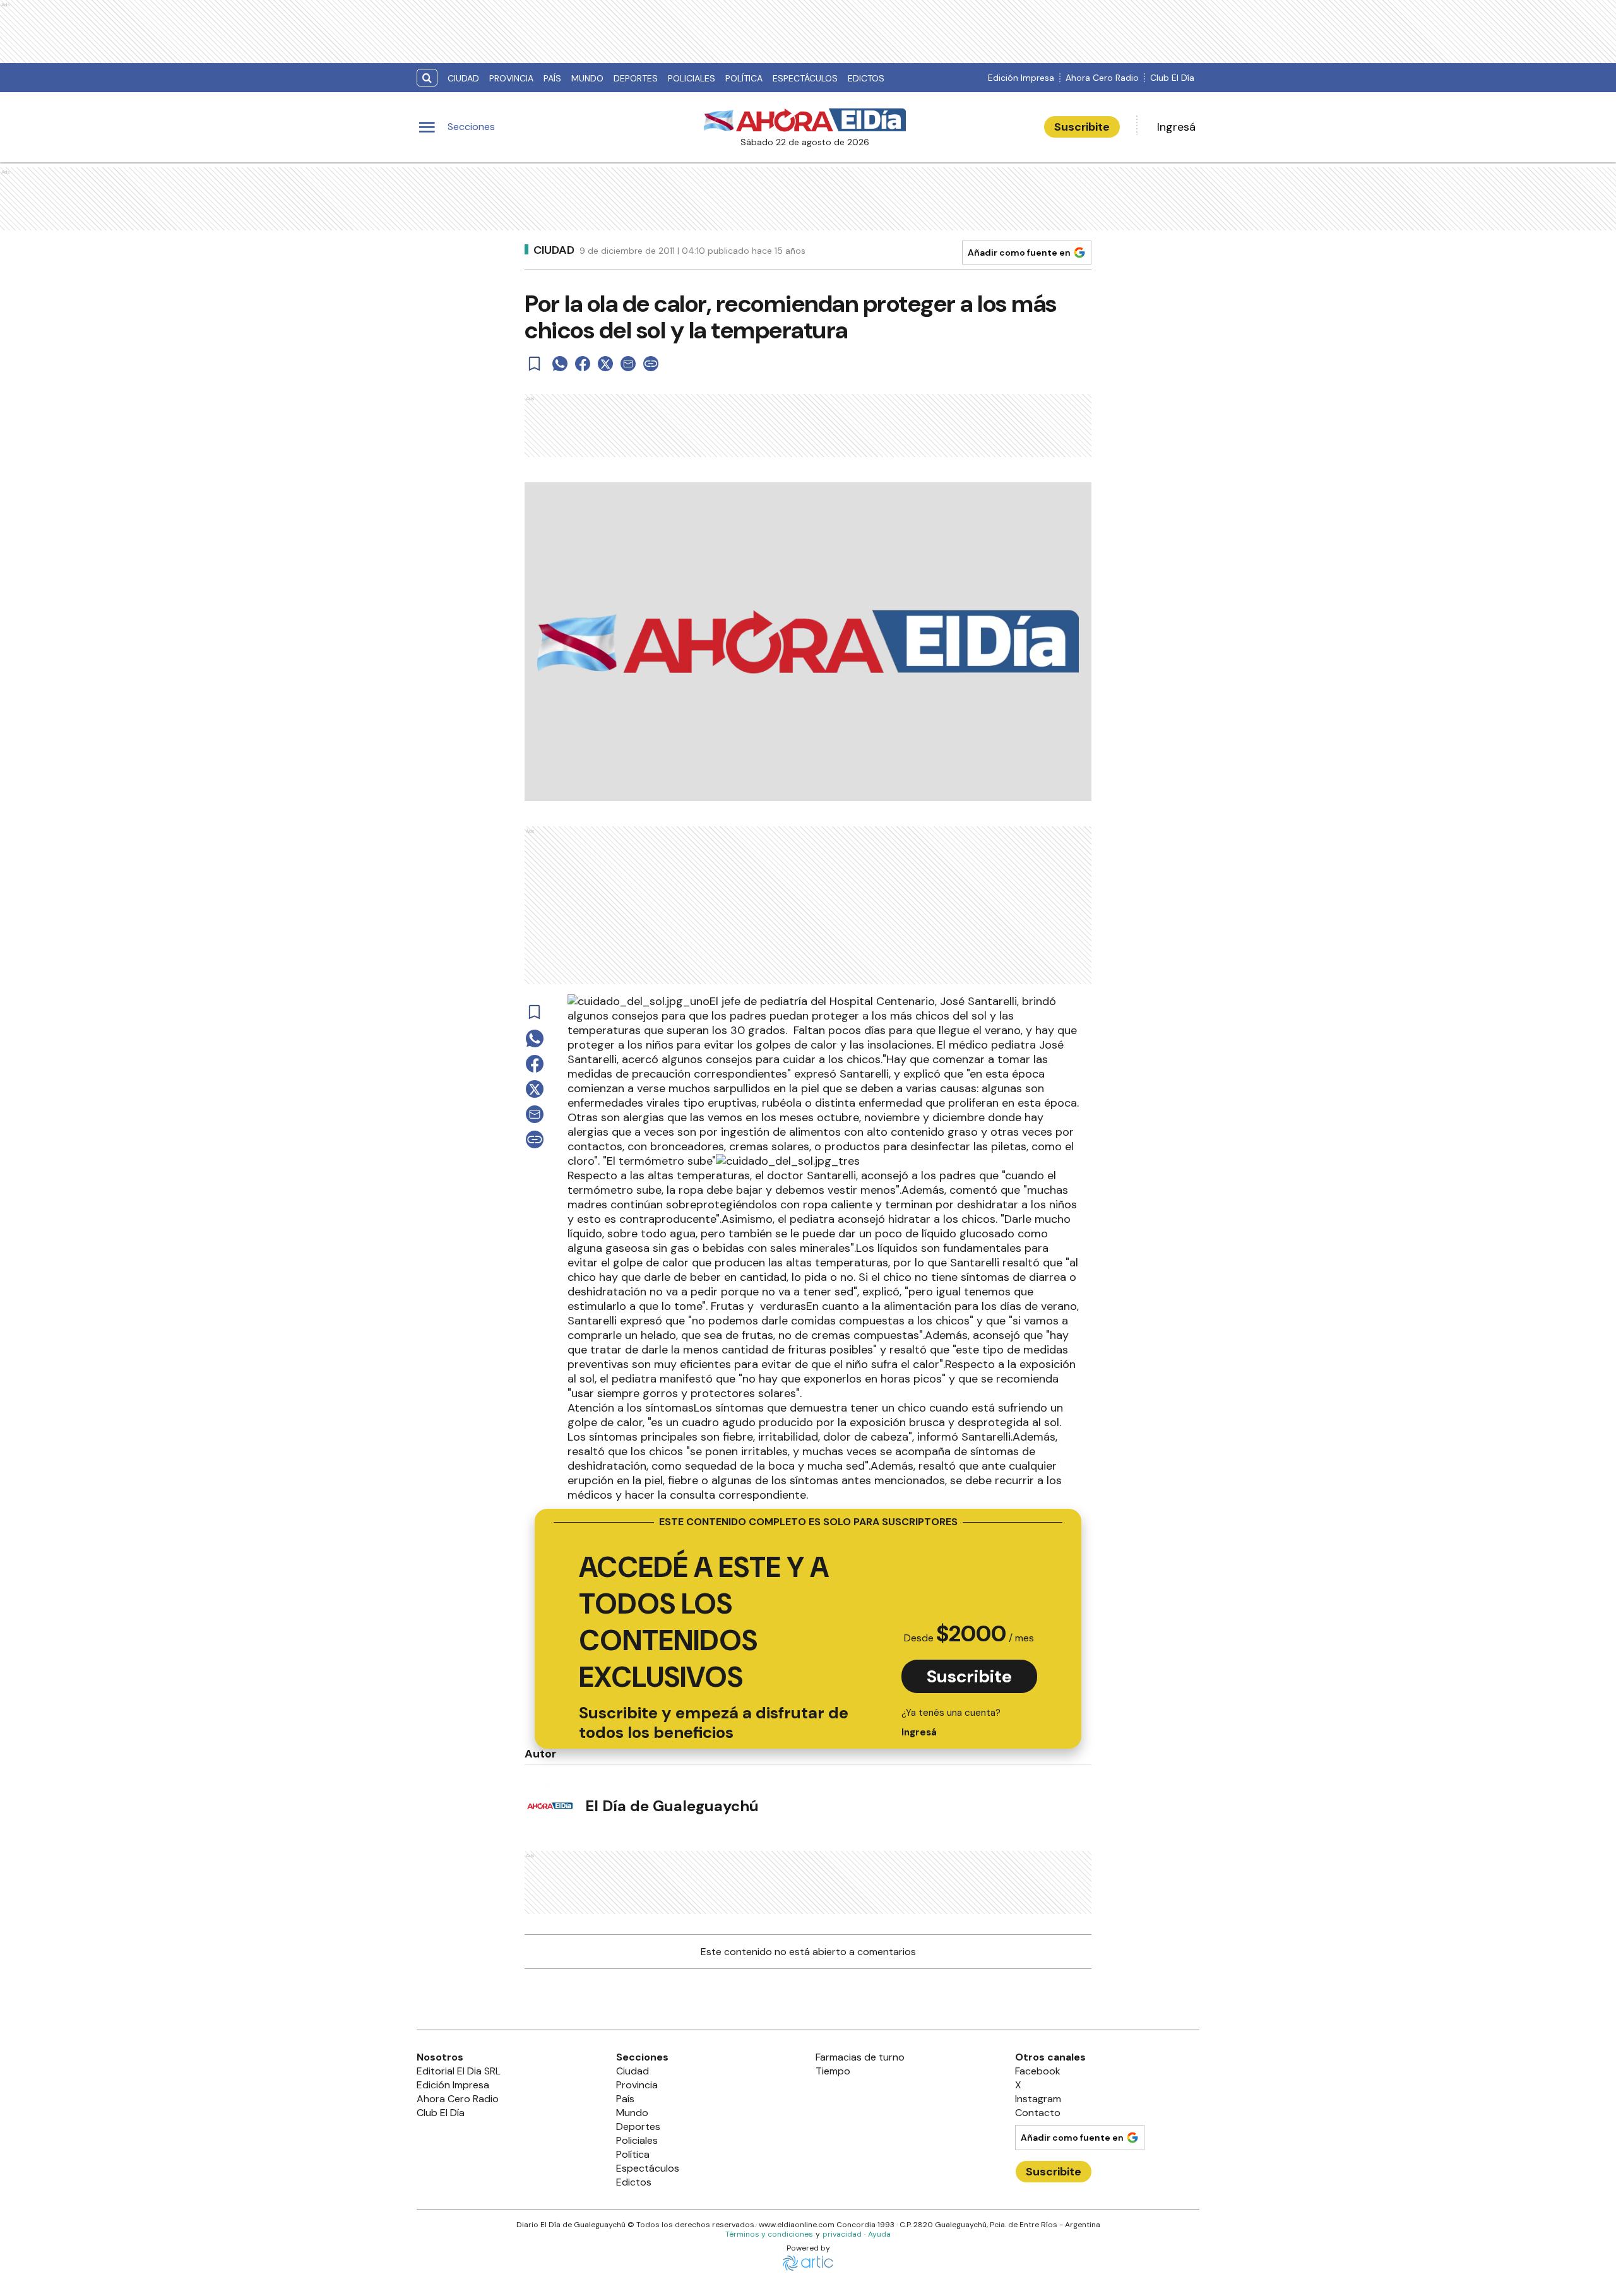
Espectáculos (805, 78)
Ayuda (879, 2234)
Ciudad (463, 78)
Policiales (692, 78)
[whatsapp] (560, 364)
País (552, 78)
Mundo (587, 78)
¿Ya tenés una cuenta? (951, 1722)
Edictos (866, 78)
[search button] (427, 78)
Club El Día (1172, 78)
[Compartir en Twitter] (605, 364)
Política (744, 78)
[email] (628, 364)
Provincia (511, 78)
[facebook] (583, 364)
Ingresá (1176, 127)
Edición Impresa (1021, 78)
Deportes (636, 78)
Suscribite (1082, 127)
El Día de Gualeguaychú (672, 1806)
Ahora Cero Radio (1102, 78)
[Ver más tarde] (535, 364)
